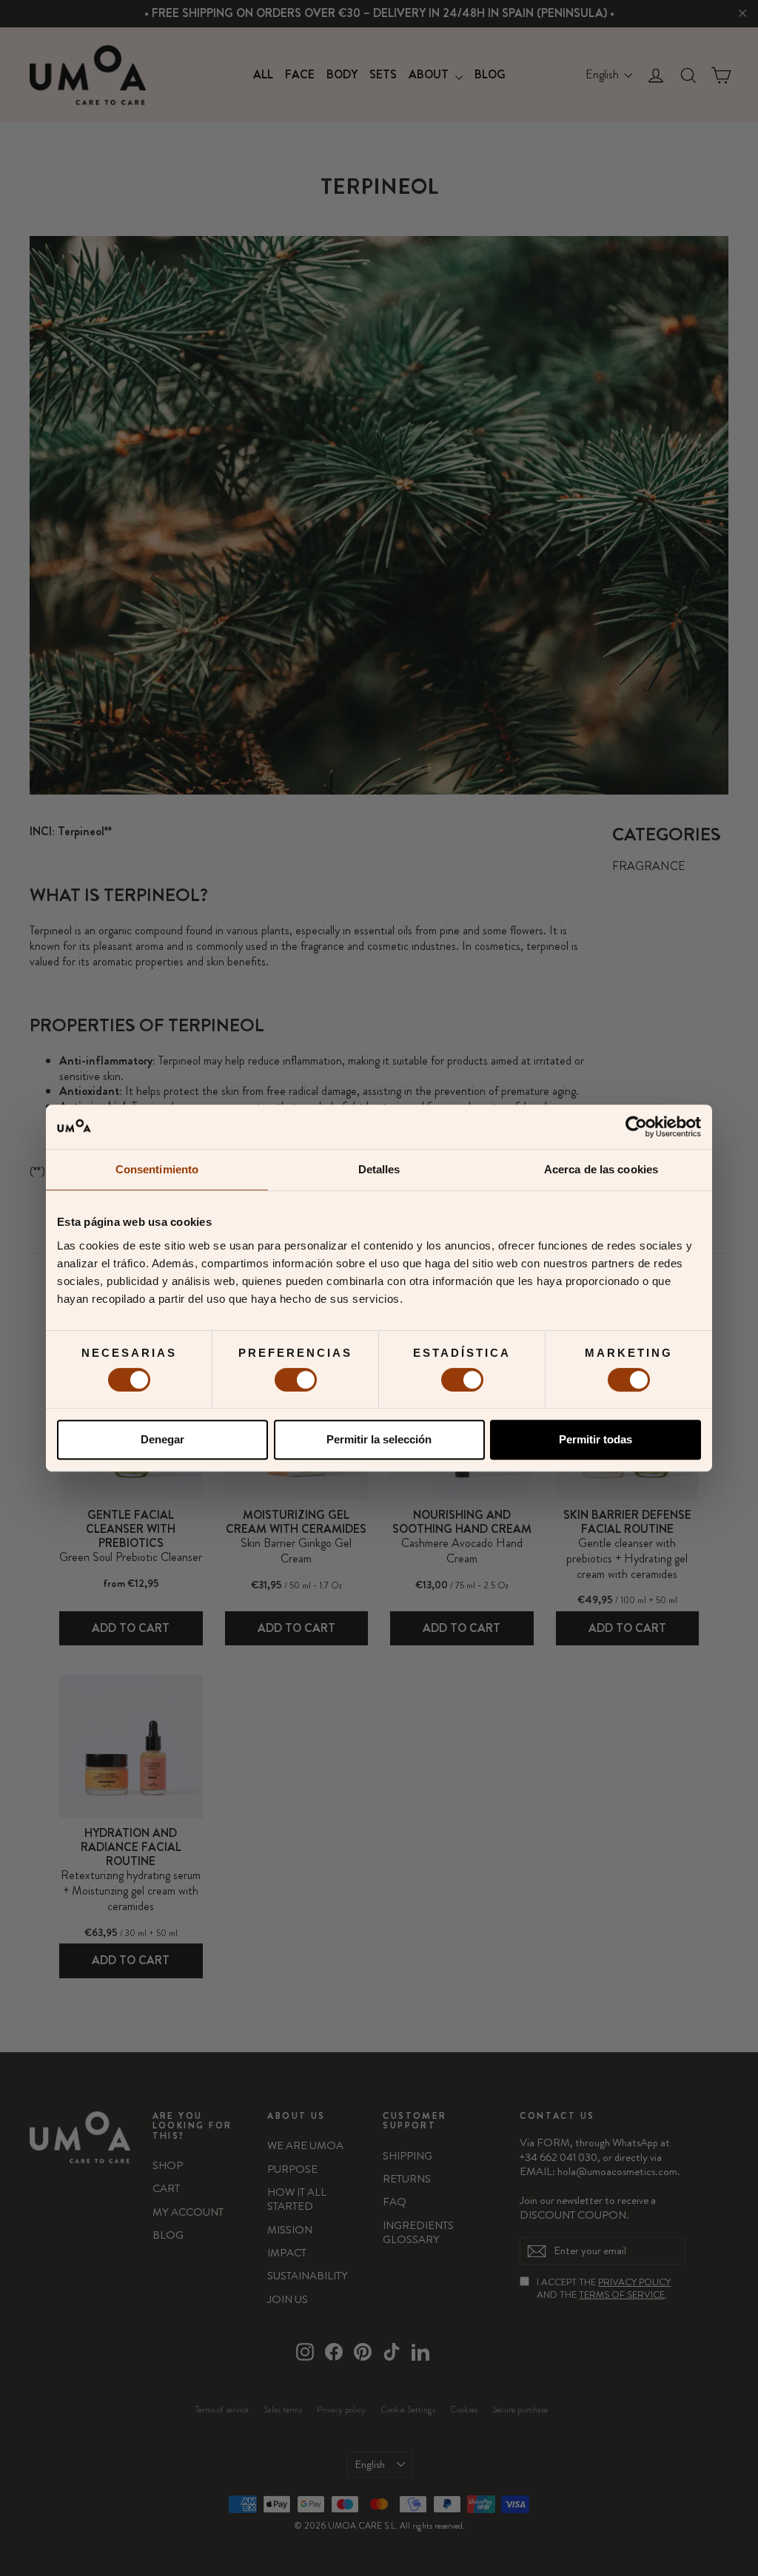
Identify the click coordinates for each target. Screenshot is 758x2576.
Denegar (162, 1439)
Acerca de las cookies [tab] (601, 1169)
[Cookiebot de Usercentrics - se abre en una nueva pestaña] (636, 1127)
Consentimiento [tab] (157, 1169)
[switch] (296, 1380)
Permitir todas (596, 1439)
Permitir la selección (379, 1439)
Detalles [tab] (379, 1169)
